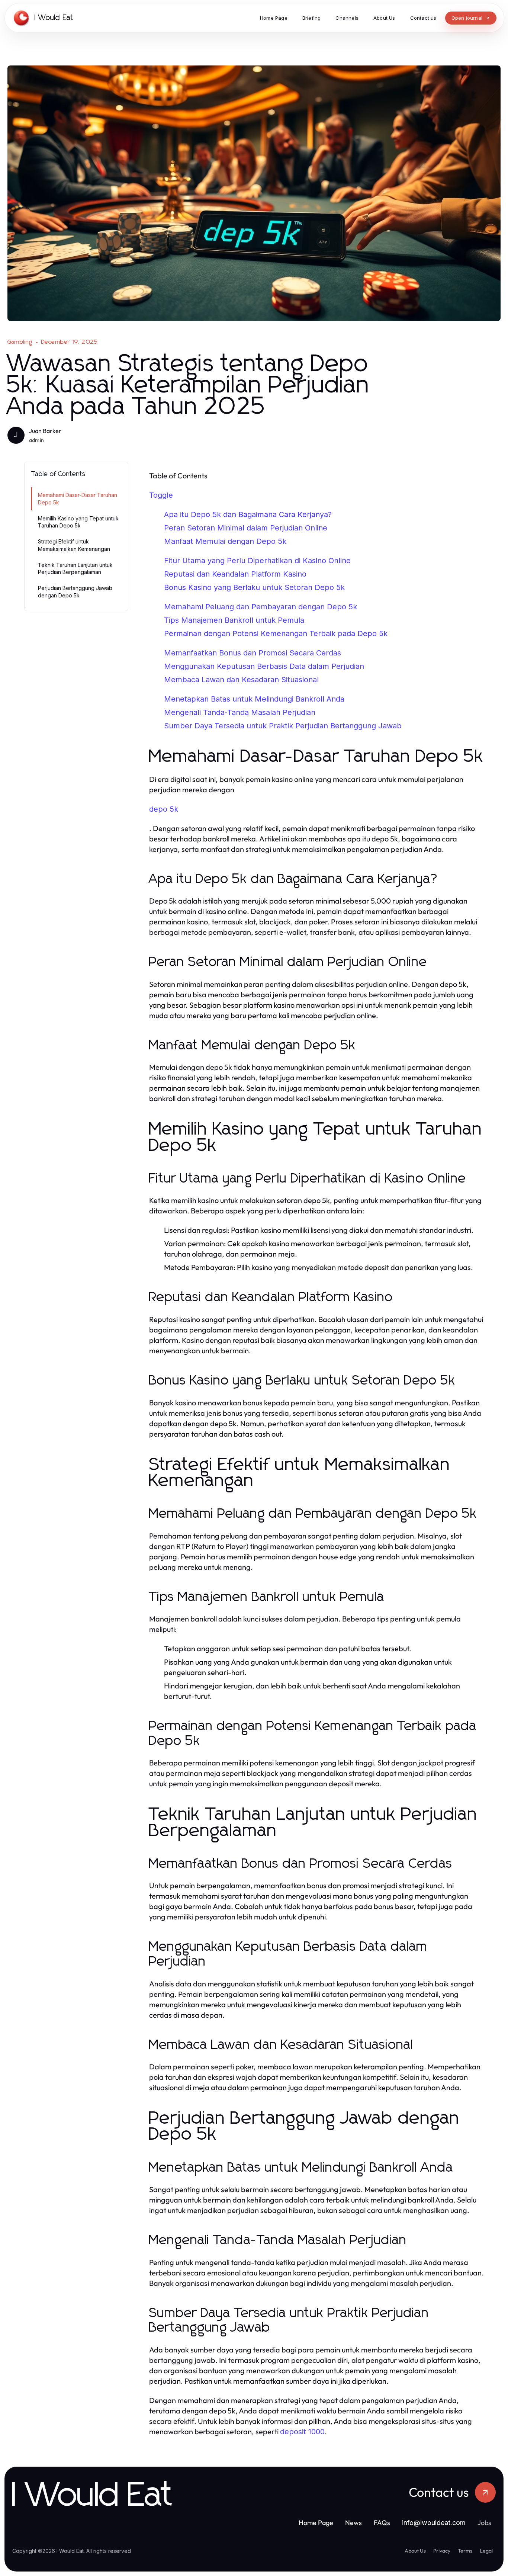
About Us (415, 2551)
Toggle (161, 495)
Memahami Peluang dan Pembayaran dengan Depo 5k (261, 607)
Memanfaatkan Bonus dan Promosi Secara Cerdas (253, 653)
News (353, 2523)
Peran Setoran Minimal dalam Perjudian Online (246, 528)
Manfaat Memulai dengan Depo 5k (225, 541)
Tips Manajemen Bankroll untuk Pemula (234, 620)
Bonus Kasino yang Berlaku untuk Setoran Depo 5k (254, 587)
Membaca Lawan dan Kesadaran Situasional (241, 680)
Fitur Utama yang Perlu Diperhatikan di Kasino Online (257, 561)
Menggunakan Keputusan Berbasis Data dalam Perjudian (264, 666)
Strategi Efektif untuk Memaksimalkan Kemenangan (74, 545)
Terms (465, 2551)
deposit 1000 (302, 2432)
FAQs (382, 2523)
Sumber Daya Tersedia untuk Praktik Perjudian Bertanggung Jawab (283, 726)
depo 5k (164, 809)
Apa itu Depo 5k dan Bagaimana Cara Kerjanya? (248, 514)
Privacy (442, 2551)
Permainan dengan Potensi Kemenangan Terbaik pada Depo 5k (276, 633)
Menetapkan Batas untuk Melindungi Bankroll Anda (254, 699)
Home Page (316, 2523)
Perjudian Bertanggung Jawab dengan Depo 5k (75, 591)
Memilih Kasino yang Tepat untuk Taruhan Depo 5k (78, 522)
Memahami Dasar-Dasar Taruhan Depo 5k (78, 498)
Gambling (20, 342)
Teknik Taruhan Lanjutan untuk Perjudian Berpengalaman (75, 568)
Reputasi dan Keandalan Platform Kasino (235, 574)
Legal (486, 2551)
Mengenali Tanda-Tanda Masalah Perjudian (240, 712)
